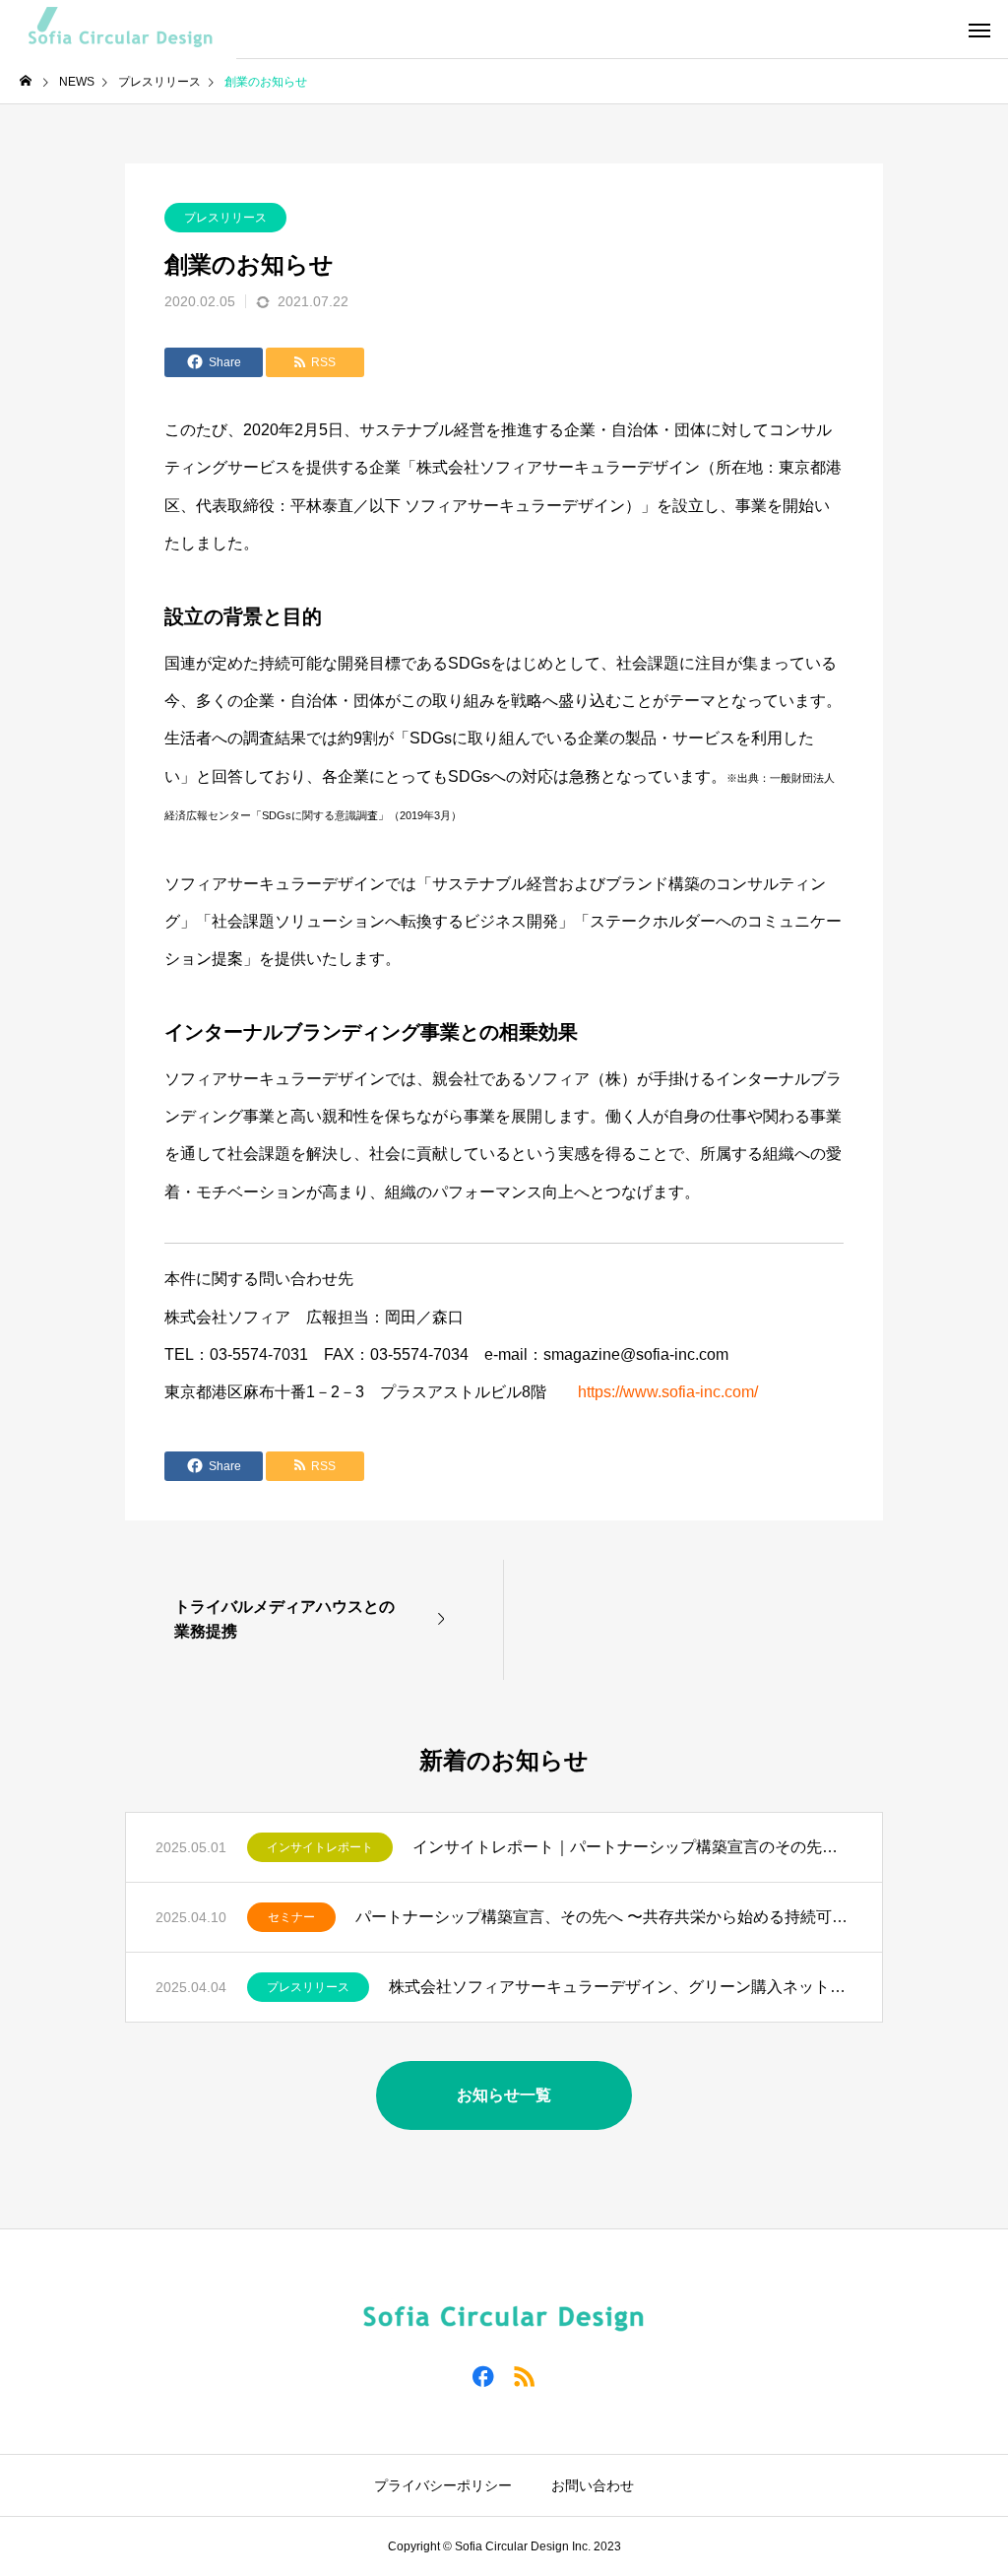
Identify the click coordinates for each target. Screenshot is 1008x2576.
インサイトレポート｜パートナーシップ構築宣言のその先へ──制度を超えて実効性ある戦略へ (632, 1847)
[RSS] (525, 2375)
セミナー (291, 1917)
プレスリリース (225, 218)
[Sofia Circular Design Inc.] (118, 30)
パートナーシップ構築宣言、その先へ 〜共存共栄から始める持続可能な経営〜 (604, 1917)
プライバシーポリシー (443, 2485)
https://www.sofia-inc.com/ (668, 1392)
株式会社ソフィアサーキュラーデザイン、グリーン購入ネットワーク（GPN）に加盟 (621, 1987)
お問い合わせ (593, 2485)
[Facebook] (483, 2375)
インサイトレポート (320, 1847)
